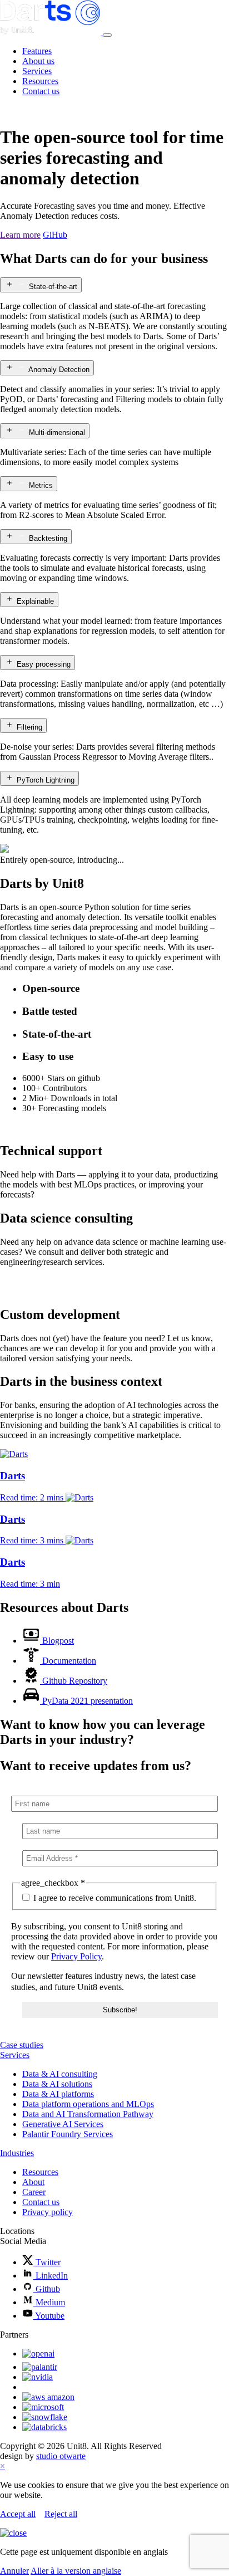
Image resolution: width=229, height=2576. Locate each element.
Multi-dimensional (57, 432)
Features (37, 51)
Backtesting (48, 538)
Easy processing (44, 664)
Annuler (14, 2571)
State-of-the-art (53, 287)
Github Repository (75, 1681)
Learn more (20, 235)
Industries (17, 2153)
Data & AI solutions (57, 2084)
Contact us (41, 91)
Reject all (61, 2514)
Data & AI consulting (60, 2074)
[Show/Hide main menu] (107, 35)
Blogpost (58, 1641)
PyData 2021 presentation (88, 1701)
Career (34, 2192)
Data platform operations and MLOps (88, 2104)
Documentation (69, 1661)
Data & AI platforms (58, 2094)
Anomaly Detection (59, 370)
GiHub (55, 235)
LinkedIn (51, 2276)
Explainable (35, 601)
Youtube (49, 2316)
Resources (40, 81)
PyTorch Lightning (46, 780)
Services (37, 71)
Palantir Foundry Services (68, 2134)
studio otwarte (61, 2456)
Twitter (47, 2262)
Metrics (41, 485)
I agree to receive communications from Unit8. (114, 1898)
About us (38, 61)
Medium (49, 2302)
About (33, 2182)
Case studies (22, 2045)
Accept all (18, 2514)
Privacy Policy (76, 1956)
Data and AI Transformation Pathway (88, 2114)
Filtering (29, 727)
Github (47, 2289)
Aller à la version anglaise (76, 2571)
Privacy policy (48, 2212)
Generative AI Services (63, 2124)
